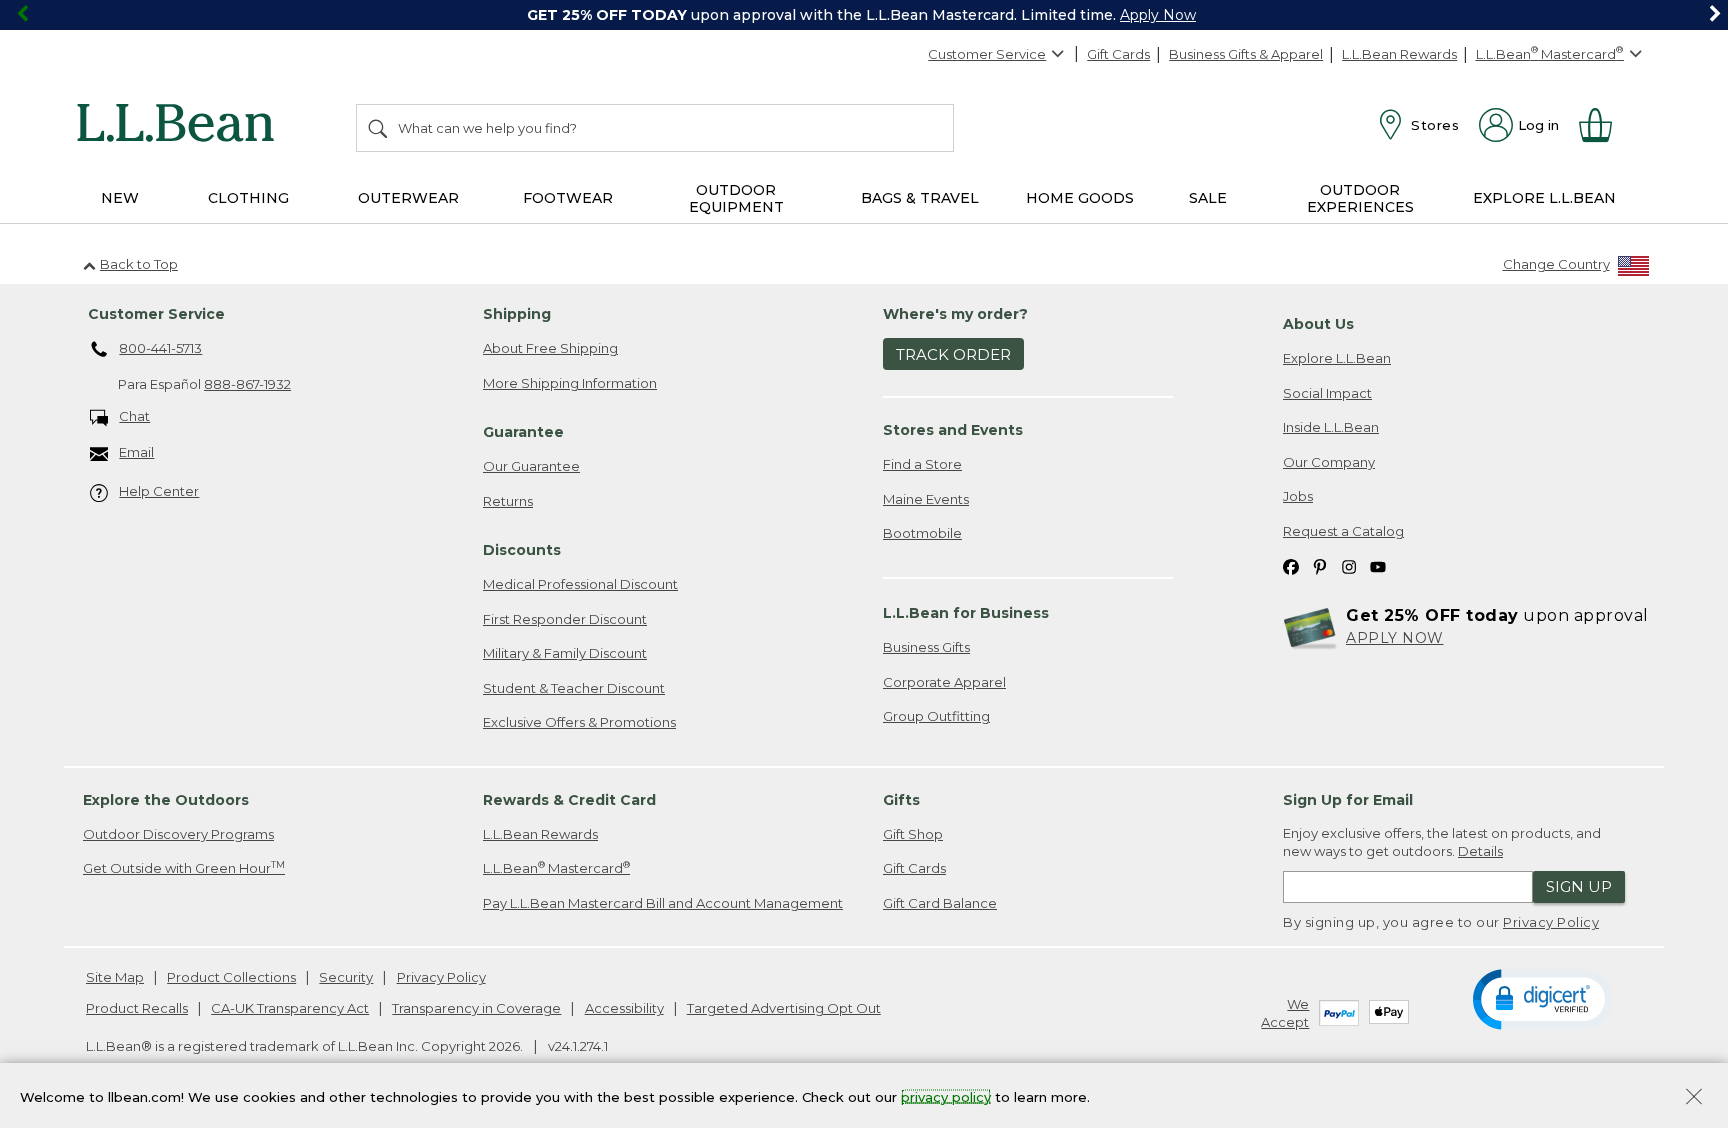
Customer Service (987, 54)
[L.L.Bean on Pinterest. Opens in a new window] (1320, 566)
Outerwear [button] (408, 198)
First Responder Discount (565, 619)
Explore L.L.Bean (1337, 358)
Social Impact (1327, 393)
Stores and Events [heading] (953, 430)
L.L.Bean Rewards (1399, 54)
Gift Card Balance (940, 903)
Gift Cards (1118, 54)
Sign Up (1579, 886)
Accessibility (624, 1008)
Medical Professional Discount (580, 584)
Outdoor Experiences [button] (1360, 198)
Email (136, 452)
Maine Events (926, 499)
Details (1480, 851)
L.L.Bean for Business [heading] (966, 613)
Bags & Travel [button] (920, 198)
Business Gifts (926, 647)
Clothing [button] (248, 198)
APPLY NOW (1395, 638)
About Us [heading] (1318, 324)
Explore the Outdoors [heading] (166, 800)
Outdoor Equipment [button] (736, 198)
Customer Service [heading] (156, 314)
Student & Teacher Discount (574, 688)
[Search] (379, 128)
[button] (1542, 998)
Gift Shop (913, 834)
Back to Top (139, 264)
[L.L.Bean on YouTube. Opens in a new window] (1378, 566)
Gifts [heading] (901, 800)
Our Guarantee (531, 466)
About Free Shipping (550, 348)
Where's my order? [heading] (955, 314)
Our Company (1329, 462)
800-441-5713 (160, 348)
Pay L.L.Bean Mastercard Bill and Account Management (663, 903)
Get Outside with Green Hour (184, 867)
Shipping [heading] (517, 314)
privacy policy (946, 1096)
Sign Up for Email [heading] (1348, 800)
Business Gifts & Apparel (1246, 54)
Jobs (1298, 496)
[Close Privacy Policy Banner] (1694, 1098)
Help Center (159, 491)
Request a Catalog (1343, 531)
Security (346, 977)
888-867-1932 (247, 384)
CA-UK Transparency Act (290, 1008)
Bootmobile (922, 533)
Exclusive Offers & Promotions (579, 722)
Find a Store (922, 464)
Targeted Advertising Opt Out (784, 1008)
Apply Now (1158, 15)
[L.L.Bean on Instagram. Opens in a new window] (1349, 566)
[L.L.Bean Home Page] (180, 126)
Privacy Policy (1551, 922)
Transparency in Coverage (476, 1008)
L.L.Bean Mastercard (556, 867)
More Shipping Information (570, 383)
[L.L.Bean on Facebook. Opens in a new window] (1291, 566)
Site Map (115, 977)
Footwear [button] (568, 198)
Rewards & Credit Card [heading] (569, 800)
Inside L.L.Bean (1331, 427)
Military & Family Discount (565, 653)
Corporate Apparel (944, 682)
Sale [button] (1208, 198)
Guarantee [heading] (523, 432)
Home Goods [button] (1080, 198)
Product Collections (231, 977)
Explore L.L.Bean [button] (1544, 198)
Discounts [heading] (522, 550)
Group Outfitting (936, 716)
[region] (864, 15)
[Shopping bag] (1604, 125)
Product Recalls (137, 1008)
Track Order (953, 354)
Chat (134, 416)
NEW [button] (120, 198)
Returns (508, 501)
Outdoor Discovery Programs (178, 834)
